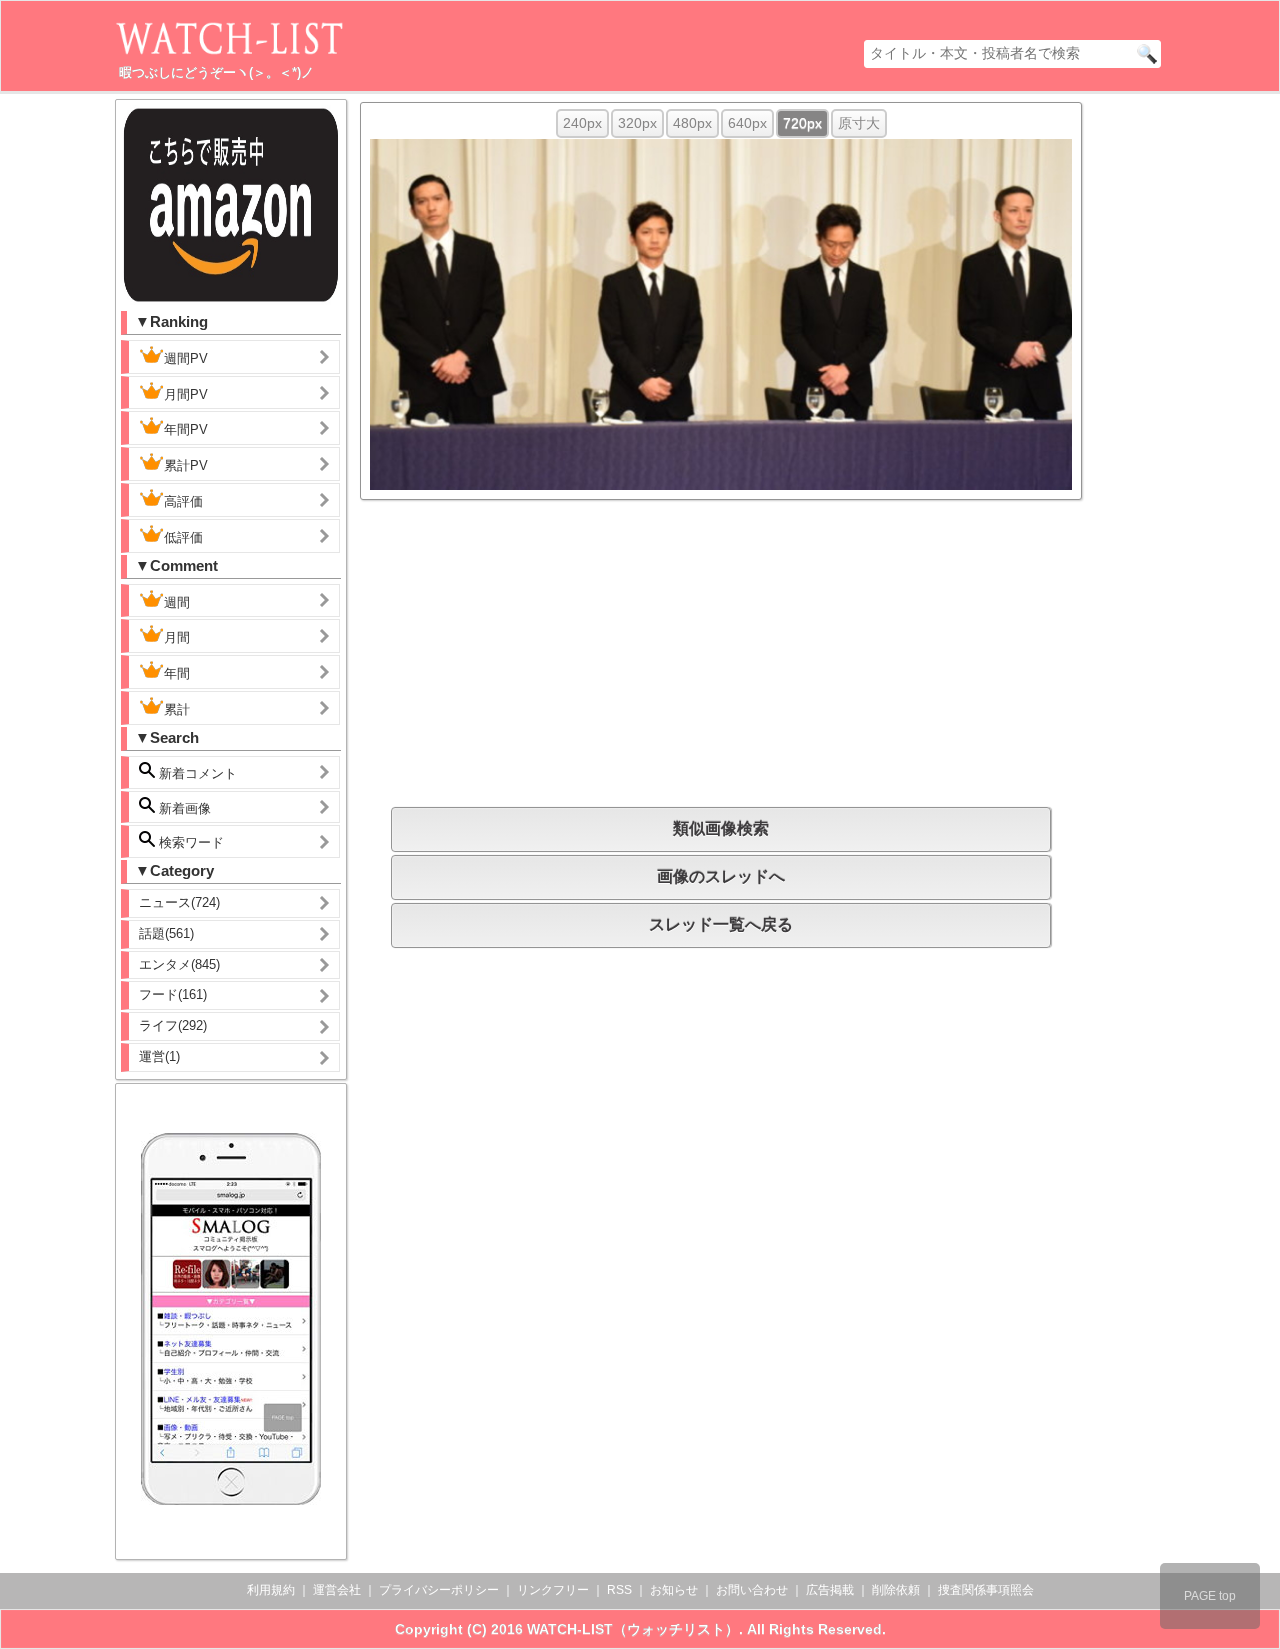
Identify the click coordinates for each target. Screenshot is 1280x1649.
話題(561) (166, 933)
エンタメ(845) (179, 964)
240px (582, 123)
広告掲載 (830, 1590)
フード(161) (173, 994)
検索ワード (189, 842)
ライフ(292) (173, 1025)
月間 (177, 637)
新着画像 (183, 808)
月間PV (186, 394)
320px (637, 123)
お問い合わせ (752, 1590)
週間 (177, 602)
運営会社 (337, 1590)
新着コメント (196, 773)
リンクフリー (553, 1590)
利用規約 (271, 1590)
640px (747, 123)
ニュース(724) (179, 902)
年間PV (186, 429)
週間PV (186, 358)
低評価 (183, 537)
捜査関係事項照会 (986, 1590)
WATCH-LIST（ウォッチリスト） (633, 1629)
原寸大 (859, 123)
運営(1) (159, 1056)
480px (692, 123)
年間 (177, 673)
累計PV (186, 465)
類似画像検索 (721, 828)
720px (802, 123)
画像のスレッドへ (721, 876)
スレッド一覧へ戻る (721, 924)
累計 (177, 709)
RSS (619, 1590)
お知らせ (674, 1590)
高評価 (183, 501)
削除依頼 (896, 1590)
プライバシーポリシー (439, 1590)
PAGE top (1210, 1596)
